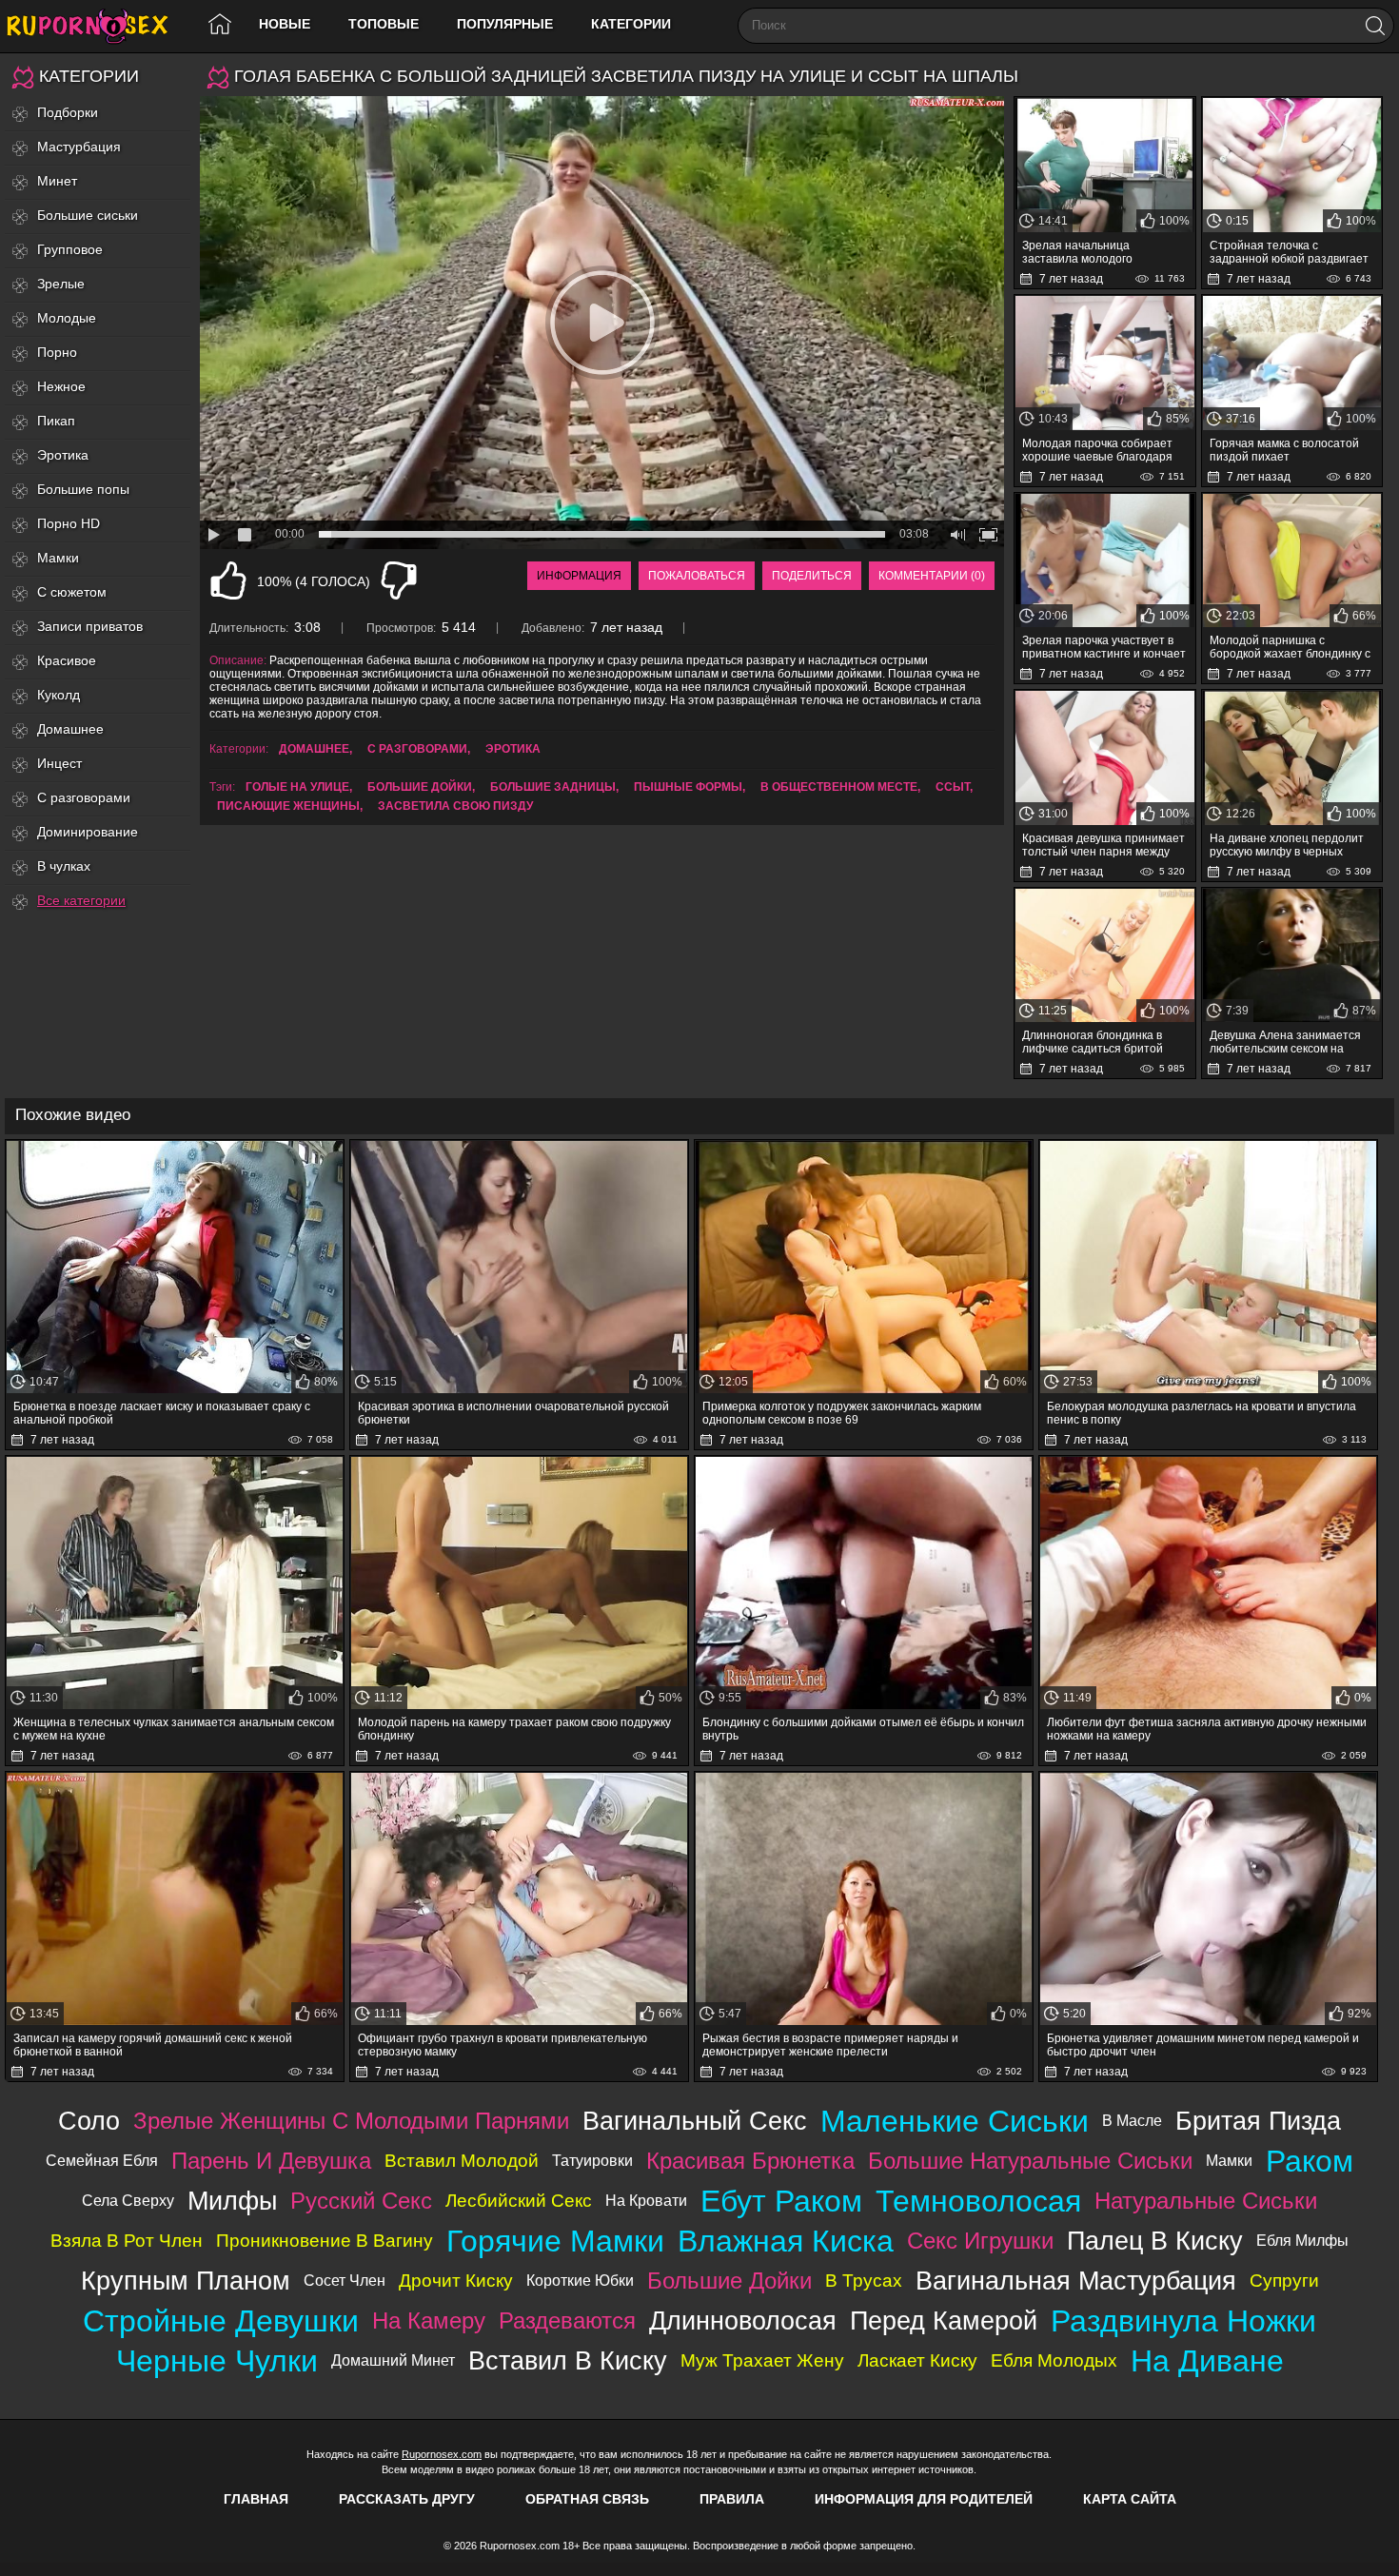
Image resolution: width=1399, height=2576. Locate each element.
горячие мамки (555, 2241)
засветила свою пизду (455, 806)
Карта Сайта (1130, 2499)
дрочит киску (456, 2281)
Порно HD (69, 523)
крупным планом (186, 2281)
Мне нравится (228, 580)
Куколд (59, 695)
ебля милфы (1302, 2241)
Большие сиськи (88, 215)
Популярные (505, 24)
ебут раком (781, 2201)
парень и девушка (271, 2161)
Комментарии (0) (932, 576)
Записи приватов (90, 626)
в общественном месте (839, 787)
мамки (1229, 2161)
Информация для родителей (924, 2499)
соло (89, 2121)
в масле (1132, 2121)
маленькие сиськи (955, 2121)
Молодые (67, 318)
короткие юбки (580, 2281)
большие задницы (553, 787)
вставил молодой (462, 2161)
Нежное (61, 386)
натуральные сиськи (1206, 2201)
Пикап (56, 421)
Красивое (67, 660)
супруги (1284, 2281)
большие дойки (420, 787)
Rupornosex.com (442, 2454)
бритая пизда (1258, 2121)
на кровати (646, 2201)
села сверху (128, 2201)
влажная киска (786, 2241)
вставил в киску (568, 2360)
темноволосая (978, 2201)
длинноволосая (743, 2320)
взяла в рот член (127, 2241)
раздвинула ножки (1183, 2321)
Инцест (59, 763)
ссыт (953, 787)
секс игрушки (980, 2241)
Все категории (81, 900)
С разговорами (84, 797)
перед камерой (944, 2320)
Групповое (70, 249)
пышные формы (688, 787)
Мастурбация (79, 147)
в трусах (864, 2281)
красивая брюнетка (750, 2161)
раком (1310, 2161)
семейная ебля (102, 2161)
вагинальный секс (695, 2121)
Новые (285, 24)
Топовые (384, 24)
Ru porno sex (95, 26)
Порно (57, 352)
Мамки (58, 558)
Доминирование (88, 832)
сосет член (345, 2281)
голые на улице (297, 787)
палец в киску (1155, 2241)
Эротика (63, 455)
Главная (256, 2499)
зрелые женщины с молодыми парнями (351, 2121)
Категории (631, 24)
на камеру (429, 2320)
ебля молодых (1054, 2360)
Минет (57, 181)
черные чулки (217, 2361)
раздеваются (567, 2320)
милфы (232, 2201)
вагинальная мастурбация (1076, 2281)
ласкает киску (917, 2360)
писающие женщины (288, 806)
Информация (579, 576)
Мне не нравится (399, 580)
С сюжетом (72, 592)
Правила (732, 2499)
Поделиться (812, 576)
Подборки (68, 112)
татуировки (592, 2161)
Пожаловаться (697, 576)
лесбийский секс (519, 2201)
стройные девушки (221, 2321)
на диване (1207, 2361)
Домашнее (70, 729)
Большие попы (83, 489)
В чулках (64, 866)
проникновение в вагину (325, 2241)
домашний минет (393, 2360)
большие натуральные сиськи (1030, 2161)
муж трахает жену (762, 2360)
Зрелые (61, 284)
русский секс (361, 2201)
